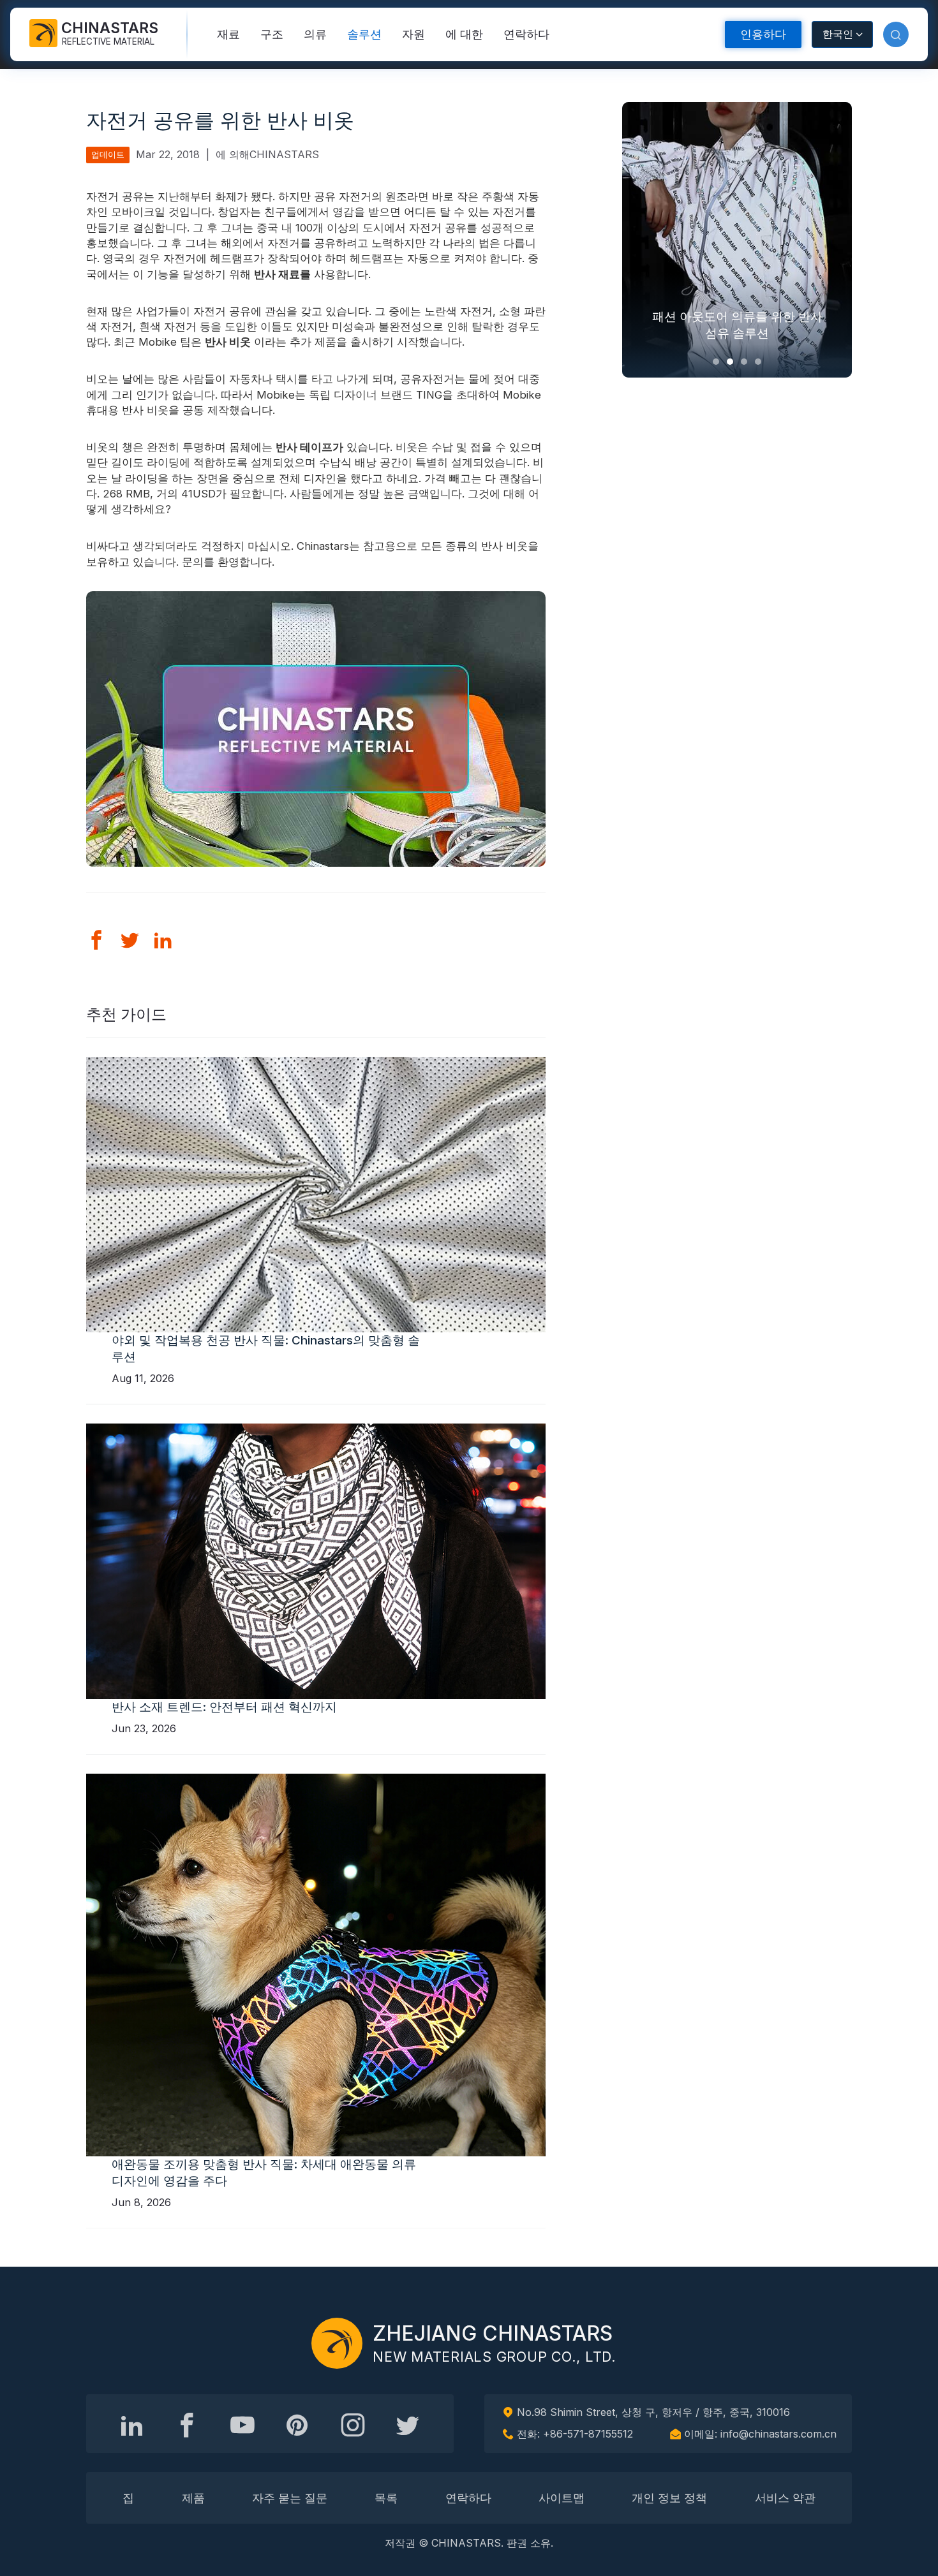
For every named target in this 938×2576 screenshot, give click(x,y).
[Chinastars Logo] (337, 2343)
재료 (228, 34)
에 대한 (464, 34)
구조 (272, 34)
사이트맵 (562, 2498)
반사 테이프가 (309, 447)
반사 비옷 (228, 342)
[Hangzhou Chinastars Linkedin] (132, 2425)
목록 (386, 2498)
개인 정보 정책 (669, 2498)
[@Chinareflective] (408, 2425)
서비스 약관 (785, 2498)
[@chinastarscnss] (187, 2425)
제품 (193, 2498)
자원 (413, 34)
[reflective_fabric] (353, 2425)
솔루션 (364, 34)
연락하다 (526, 34)
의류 (315, 34)
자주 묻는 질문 (290, 2498)
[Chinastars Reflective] (242, 2425)
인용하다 (763, 34)
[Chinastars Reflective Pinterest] (297, 2425)
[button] (896, 34)
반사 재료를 (282, 274)
